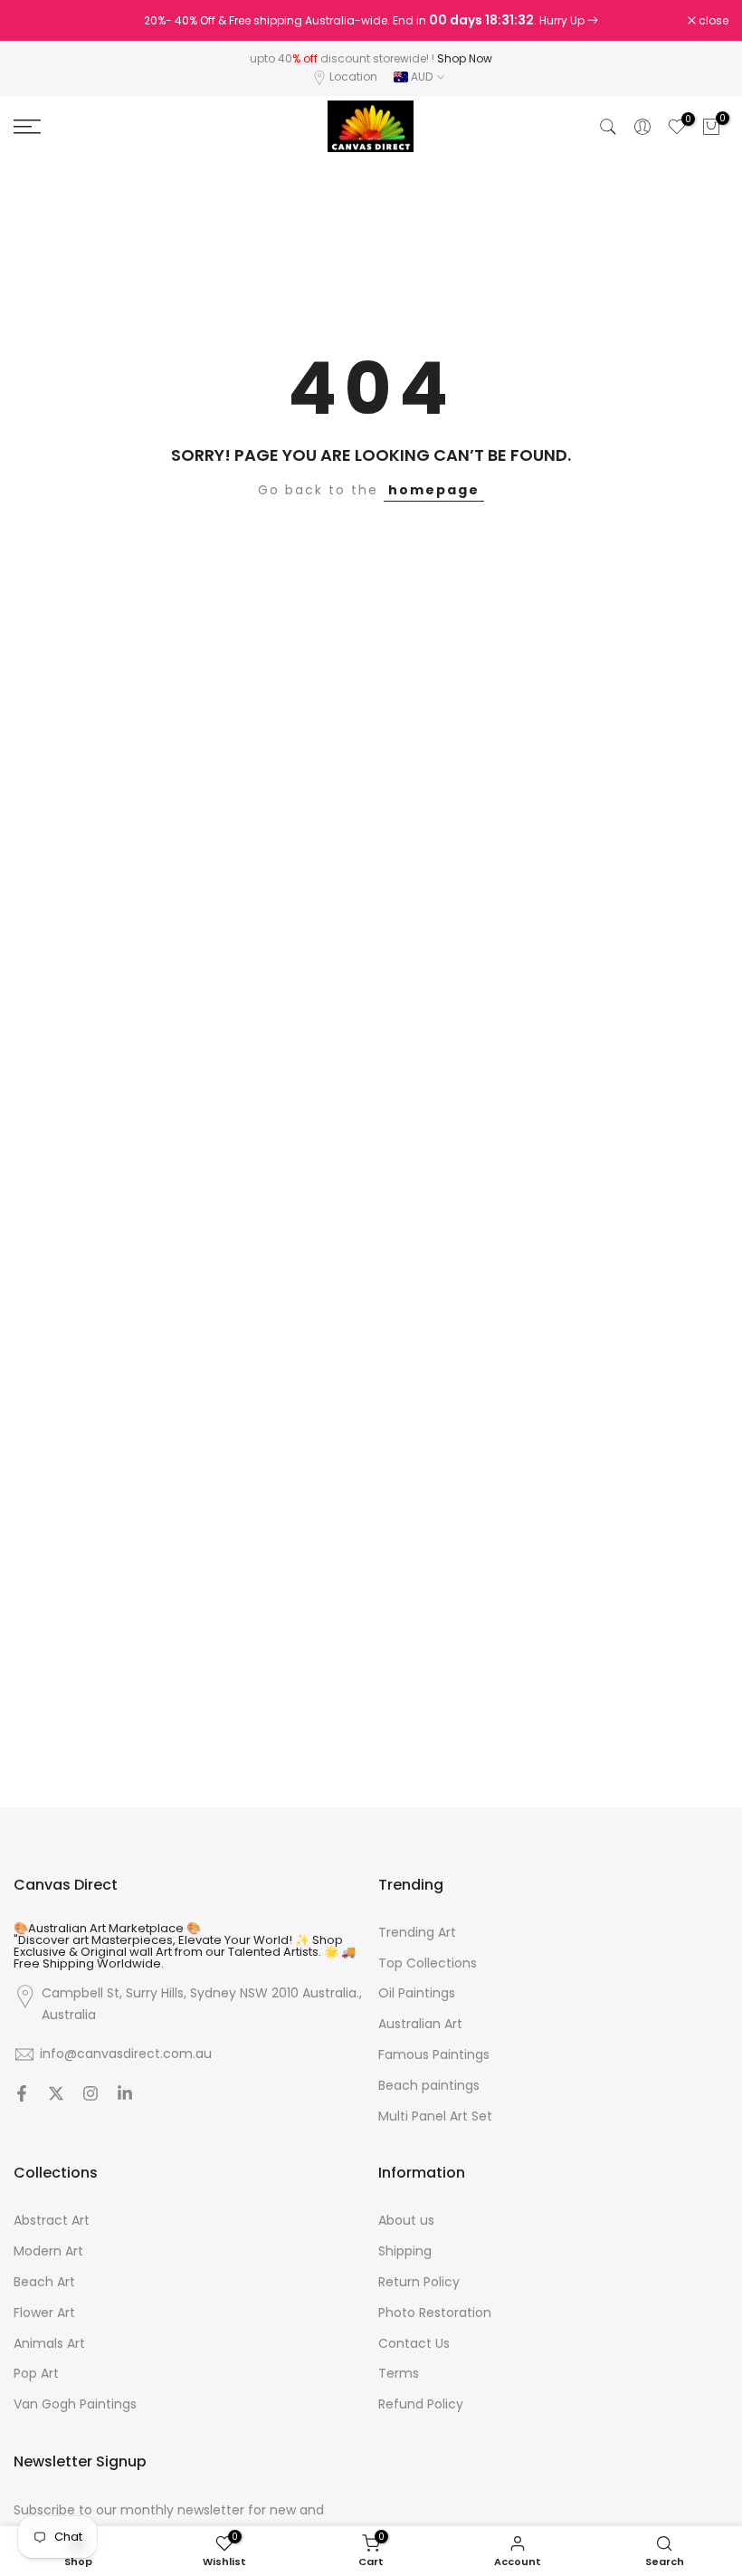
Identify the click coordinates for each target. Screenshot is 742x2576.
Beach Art (44, 2282)
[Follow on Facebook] (22, 2094)
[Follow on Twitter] (56, 2094)
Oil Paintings (417, 1993)
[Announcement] (371, 21)
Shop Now (465, 58)
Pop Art (36, 2374)
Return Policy (419, 2282)
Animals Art (49, 2344)
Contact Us (414, 2344)
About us (406, 2221)
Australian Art (420, 2024)
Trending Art (417, 1933)
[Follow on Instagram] (90, 2094)
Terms (399, 2374)
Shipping (405, 2251)
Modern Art (48, 2251)
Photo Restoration (435, 2313)
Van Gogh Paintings (75, 2404)
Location (353, 77)
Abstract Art (52, 2221)
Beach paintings (429, 2086)
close (38, 21)
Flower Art (44, 2313)
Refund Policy (421, 2404)
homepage (434, 490)
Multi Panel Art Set (435, 2116)
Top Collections (428, 1963)
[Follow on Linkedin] (125, 2094)
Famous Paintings (434, 2055)
